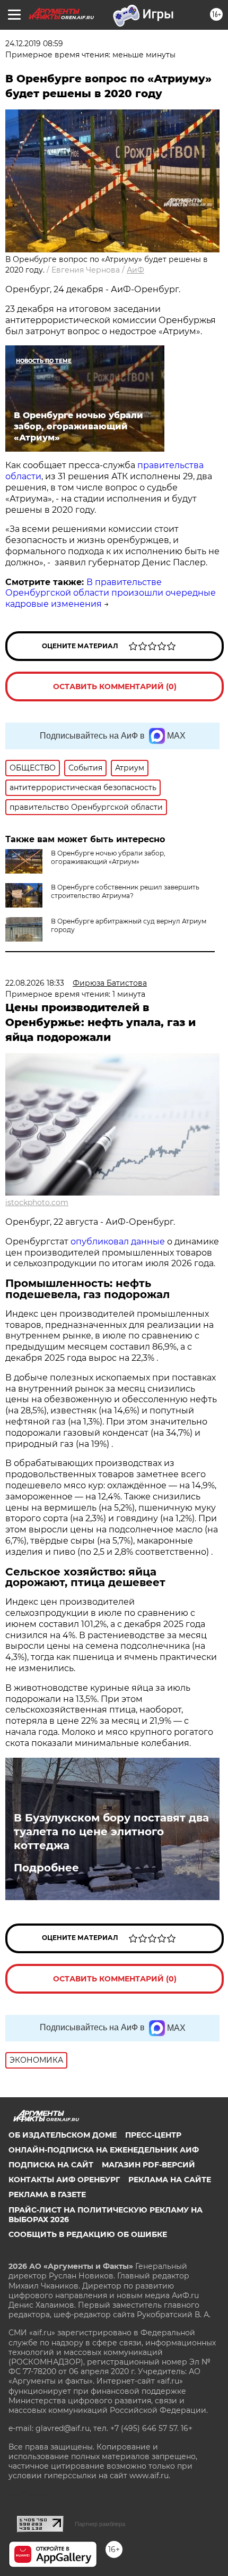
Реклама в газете (47, 2194)
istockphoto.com (37, 1202)
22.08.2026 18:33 (35, 983)
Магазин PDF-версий (148, 2165)
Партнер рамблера (100, 2524)
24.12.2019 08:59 (34, 44)
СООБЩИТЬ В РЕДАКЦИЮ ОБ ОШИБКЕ (88, 2234)
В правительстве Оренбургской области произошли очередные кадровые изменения (111, 593)
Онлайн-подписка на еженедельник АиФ (104, 2150)
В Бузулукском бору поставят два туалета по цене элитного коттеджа (111, 1832)
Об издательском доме (63, 2135)
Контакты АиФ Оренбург (64, 2180)
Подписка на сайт (51, 2165)
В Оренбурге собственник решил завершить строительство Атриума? (125, 891)
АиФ (135, 270)
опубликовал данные (118, 1242)
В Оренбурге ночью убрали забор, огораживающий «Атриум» (108, 857)
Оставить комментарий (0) (115, 687)
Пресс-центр (153, 2135)
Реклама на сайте (170, 2180)
